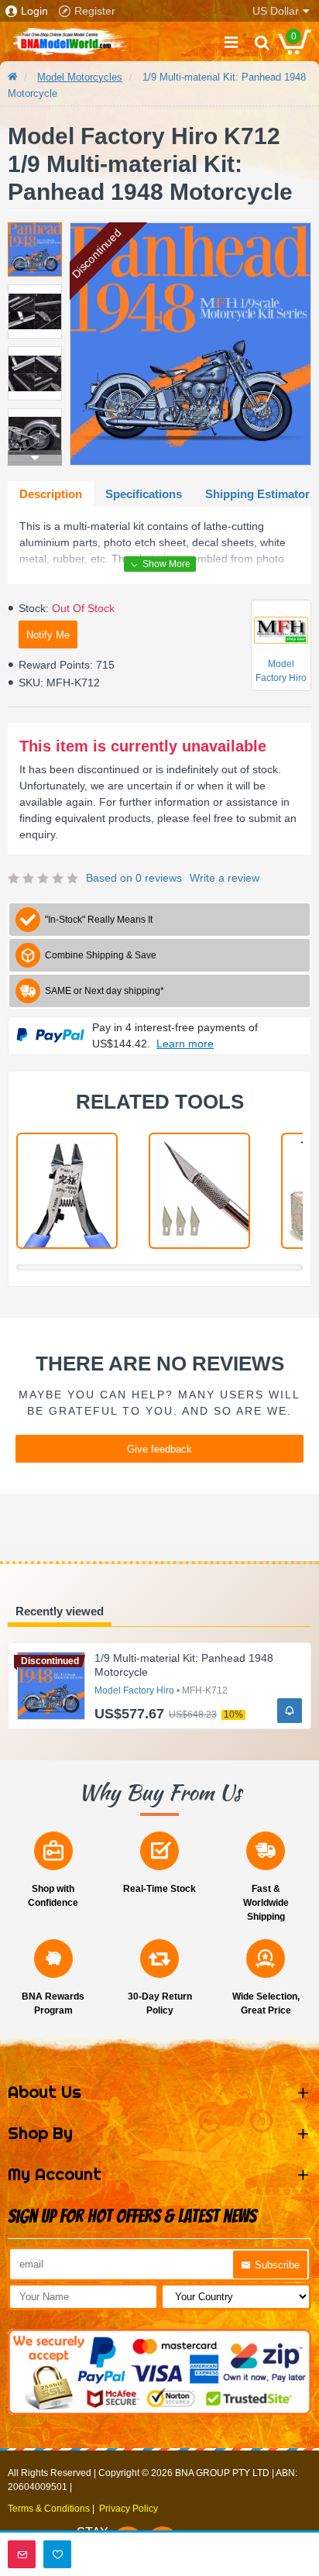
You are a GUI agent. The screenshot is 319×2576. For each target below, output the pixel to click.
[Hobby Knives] (199, 1191)
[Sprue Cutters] (67, 1191)
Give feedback (159, 1449)
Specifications (144, 494)
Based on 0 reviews (134, 878)
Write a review (225, 878)
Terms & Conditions (49, 2509)
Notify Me (48, 635)
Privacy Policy (129, 2509)
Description (51, 494)
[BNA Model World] (70, 42)
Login (34, 11)
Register (95, 11)
